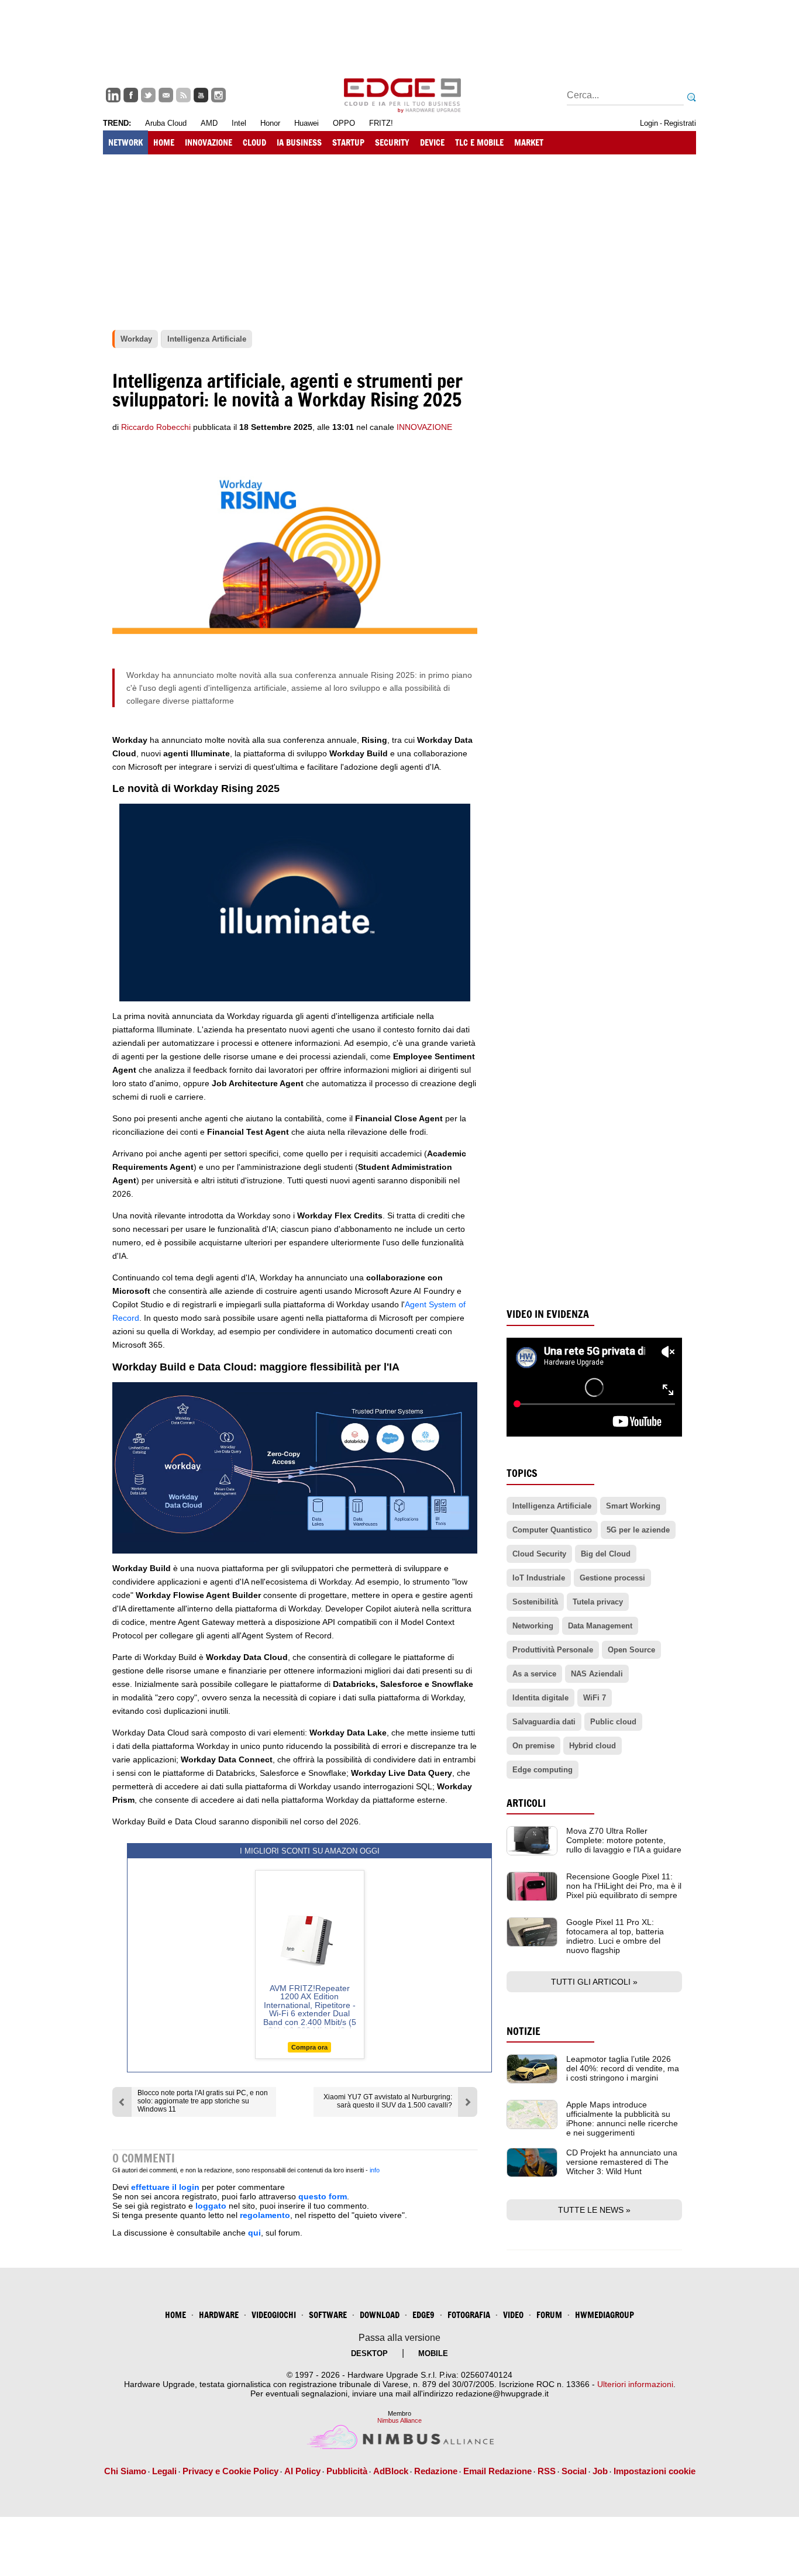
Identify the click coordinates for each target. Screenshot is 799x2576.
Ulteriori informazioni (635, 2384)
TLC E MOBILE (479, 142)
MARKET (529, 142)
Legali (164, 2471)
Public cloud (613, 1722)
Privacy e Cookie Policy (230, 2471)
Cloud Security (539, 1554)
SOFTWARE (328, 2315)
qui (254, 2233)
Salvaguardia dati (544, 1722)
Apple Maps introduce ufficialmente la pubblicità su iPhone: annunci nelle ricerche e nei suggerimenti (622, 2119)
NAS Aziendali (597, 1674)
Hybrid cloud (593, 1746)
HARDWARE (219, 2315)
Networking (533, 1626)
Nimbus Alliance (399, 2420)
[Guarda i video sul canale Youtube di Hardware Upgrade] (201, 95)
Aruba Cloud (166, 123)
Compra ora (309, 2047)
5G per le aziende (638, 1530)
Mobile (433, 2353)
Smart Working (633, 1506)
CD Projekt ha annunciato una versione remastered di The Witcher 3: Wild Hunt (622, 2162)
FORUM (549, 2315)
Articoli (526, 1803)
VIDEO (513, 2315)
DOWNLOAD (380, 2315)
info (375, 2170)
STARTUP (348, 142)
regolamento (265, 2215)
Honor (270, 123)
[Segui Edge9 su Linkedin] (113, 95)
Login (649, 123)
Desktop (369, 2353)
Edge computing (543, 1770)
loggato (211, 2206)
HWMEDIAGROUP (605, 2315)
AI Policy (302, 2471)
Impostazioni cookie (655, 2471)
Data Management (600, 1626)
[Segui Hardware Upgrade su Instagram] (218, 95)
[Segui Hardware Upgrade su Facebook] (131, 95)
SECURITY (392, 142)
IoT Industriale (539, 1578)
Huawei (306, 123)
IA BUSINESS (299, 142)
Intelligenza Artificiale (552, 1506)
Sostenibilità (535, 1602)
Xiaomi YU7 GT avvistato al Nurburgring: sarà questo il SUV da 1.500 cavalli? (388, 2101)
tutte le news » (594, 2210)
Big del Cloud (606, 1554)
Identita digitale (540, 1698)
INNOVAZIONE (209, 142)
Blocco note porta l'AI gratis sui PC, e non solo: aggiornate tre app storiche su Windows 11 (203, 2101)
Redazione (436, 2471)
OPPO (344, 123)
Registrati (680, 123)
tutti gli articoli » (594, 1982)
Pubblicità (347, 2471)
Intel (239, 123)
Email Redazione (497, 2471)
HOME (164, 142)
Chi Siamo (125, 2471)
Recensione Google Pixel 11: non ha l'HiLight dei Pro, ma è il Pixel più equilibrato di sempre (624, 1886)
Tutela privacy (598, 1602)
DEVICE (432, 142)
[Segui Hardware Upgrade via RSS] (183, 95)
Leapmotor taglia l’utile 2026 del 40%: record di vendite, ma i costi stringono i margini (623, 2068)
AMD (209, 123)
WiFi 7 (595, 1698)
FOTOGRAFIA (469, 2315)
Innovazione (424, 427)
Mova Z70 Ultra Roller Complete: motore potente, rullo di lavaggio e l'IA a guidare (624, 1840)
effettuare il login (165, 2187)
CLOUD (254, 142)
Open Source (631, 1650)
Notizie (524, 2031)
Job (600, 2471)
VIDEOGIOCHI (274, 2315)
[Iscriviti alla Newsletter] (166, 95)
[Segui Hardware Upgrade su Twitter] (148, 95)
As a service (534, 1674)
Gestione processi (612, 1578)
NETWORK (125, 142)
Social (574, 2471)
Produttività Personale (553, 1650)
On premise (533, 1746)
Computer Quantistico (552, 1530)
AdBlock (391, 2471)
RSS (547, 2471)
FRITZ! (381, 123)
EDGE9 (423, 2315)
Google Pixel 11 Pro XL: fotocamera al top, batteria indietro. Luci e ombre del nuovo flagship (615, 1936)
